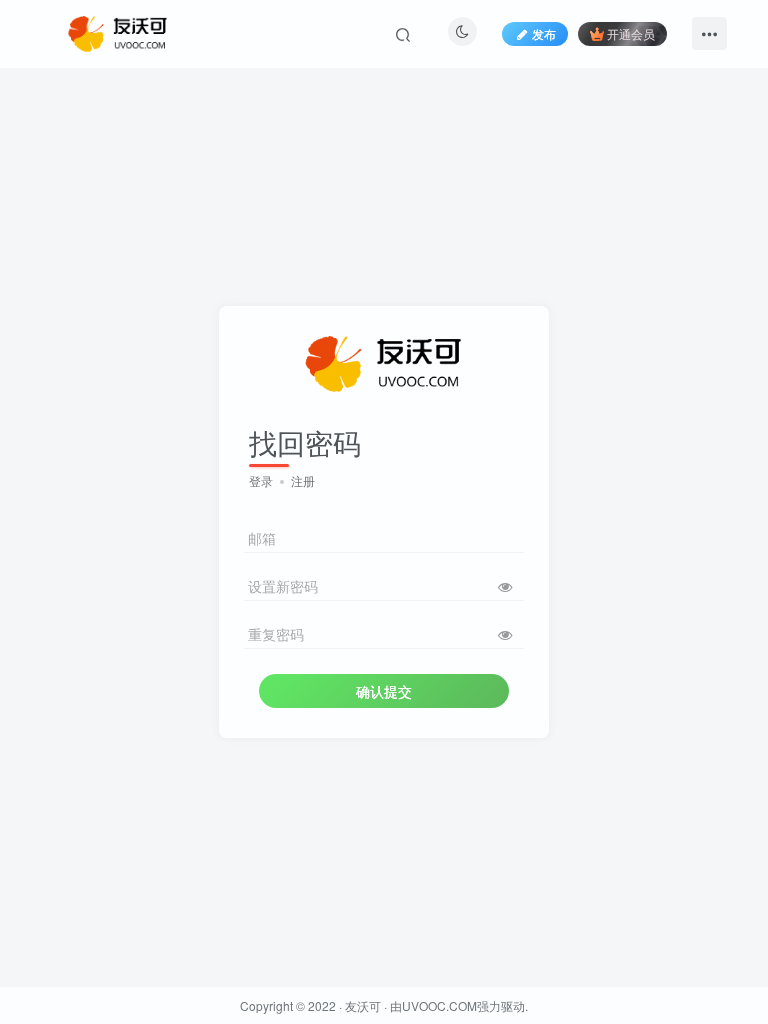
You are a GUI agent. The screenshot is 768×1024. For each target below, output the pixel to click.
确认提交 (384, 691)
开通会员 (631, 33)
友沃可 (363, 1005)
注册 (303, 480)
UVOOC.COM (439, 1005)
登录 (261, 480)
